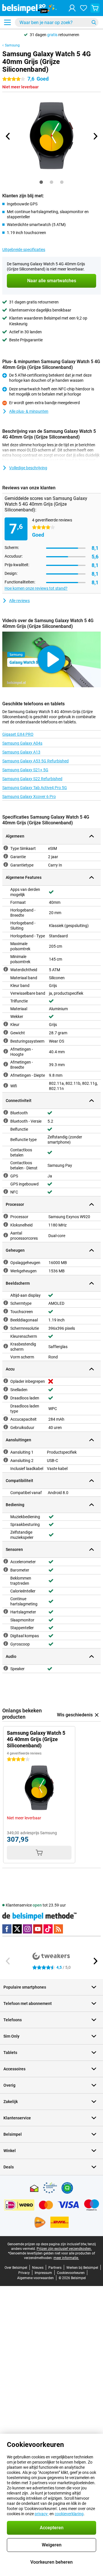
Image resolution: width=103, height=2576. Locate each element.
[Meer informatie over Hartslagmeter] (6, 1611)
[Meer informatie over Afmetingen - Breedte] (6, 1064)
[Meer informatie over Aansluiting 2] (6, 1460)
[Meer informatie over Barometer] (6, 1570)
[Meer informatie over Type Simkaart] (6, 848)
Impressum (43, 2273)
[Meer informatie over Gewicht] (6, 1032)
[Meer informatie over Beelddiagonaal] (6, 1319)
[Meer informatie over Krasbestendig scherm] (6, 1346)
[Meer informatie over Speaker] (6, 1668)
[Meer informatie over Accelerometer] (6, 1561)
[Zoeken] (94, 22)
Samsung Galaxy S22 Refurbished (32, 779)
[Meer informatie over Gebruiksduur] (6, 1427)
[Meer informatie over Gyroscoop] (6, 1644)
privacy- (42, 2514)
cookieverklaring (69, 2514)
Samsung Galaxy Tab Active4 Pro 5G (35, 788)
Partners (55, 2268)
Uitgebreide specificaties (24, 250)
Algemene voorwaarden (35, 2278)
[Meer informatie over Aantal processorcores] (6, 1235)
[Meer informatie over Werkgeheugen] (6, 1270)
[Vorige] (8, 136)
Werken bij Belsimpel (82, 2268)
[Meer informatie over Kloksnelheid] (6, 1224)
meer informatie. (66, 2258)
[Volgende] (95, 136)
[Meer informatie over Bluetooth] (6, 1112)
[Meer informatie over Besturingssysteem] (6, 1041)
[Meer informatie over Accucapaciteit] (6, 1419)
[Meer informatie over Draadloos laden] (6, 1397)
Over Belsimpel (16, 2268)
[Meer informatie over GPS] (6, 1175)
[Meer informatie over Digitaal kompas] (6, 1635)
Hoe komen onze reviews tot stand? (36, 588)
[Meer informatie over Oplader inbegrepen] (6, 1381)
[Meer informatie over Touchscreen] (6, 1311)
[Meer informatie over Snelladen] (6, 1389)
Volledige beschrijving (28, 468)
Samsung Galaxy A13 (21, 752)
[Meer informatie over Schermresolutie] (6, 1328)
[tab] (41, 182)
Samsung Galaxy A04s (22, 743)
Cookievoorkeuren (71, 2273)
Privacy (24, 2273)
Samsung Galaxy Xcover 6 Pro (29, 797)
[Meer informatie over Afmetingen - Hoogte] (6, 1051)
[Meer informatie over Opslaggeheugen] (6, 1262)
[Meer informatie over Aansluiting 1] (6, 1452)
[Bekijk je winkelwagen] (95, 8)
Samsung (12, 45)
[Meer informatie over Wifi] (6, 1085)
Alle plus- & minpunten (29, 411)
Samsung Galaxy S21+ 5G (25, 770)
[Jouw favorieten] (84, 8)
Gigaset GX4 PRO (18, 734)
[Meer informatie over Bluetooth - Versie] (6, 1121)
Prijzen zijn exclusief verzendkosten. (64, 2249)
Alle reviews (19, 601)
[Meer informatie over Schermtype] (6, 1303)
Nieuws (38, 2268)
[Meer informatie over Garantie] (6, 856)
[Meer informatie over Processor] (6, 1216)
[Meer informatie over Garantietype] (6, 864)
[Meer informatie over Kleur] (6, 1024)
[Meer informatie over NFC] (6, 1191)
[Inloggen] (72, 8)
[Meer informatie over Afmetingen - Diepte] (6, 1075)
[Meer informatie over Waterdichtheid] (6, 969)
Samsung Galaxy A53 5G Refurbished (35, 761)
